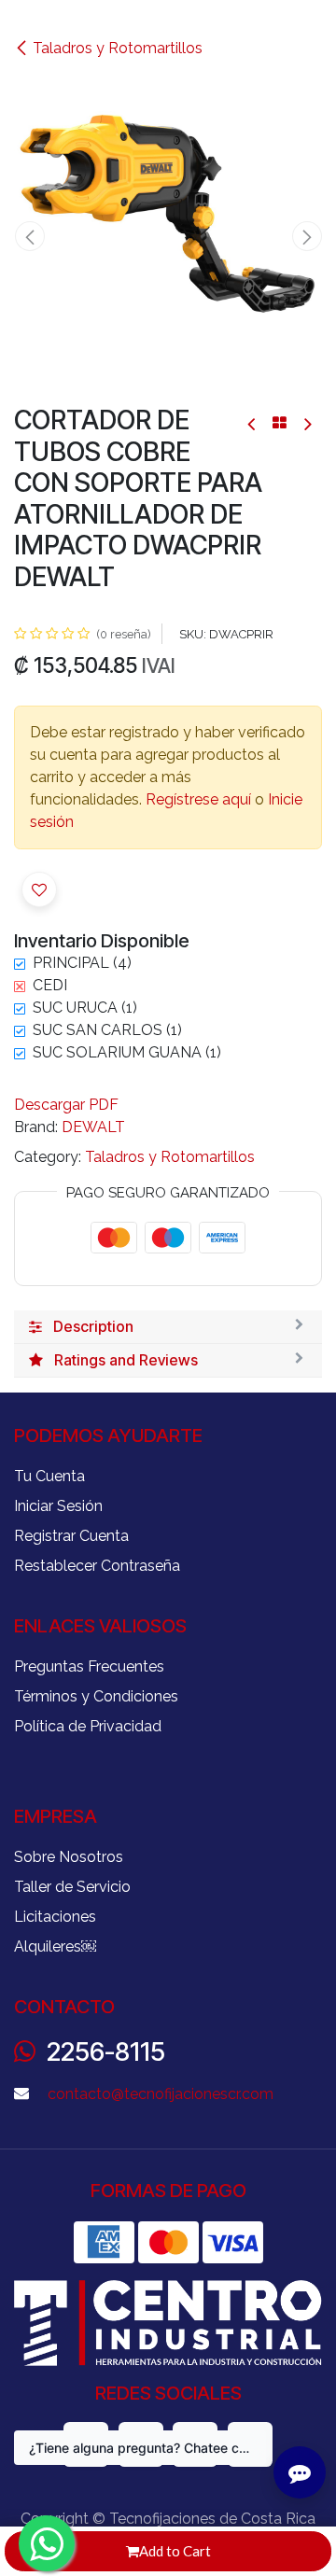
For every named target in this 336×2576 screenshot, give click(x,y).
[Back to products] (280, 423)
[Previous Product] (252, 423)
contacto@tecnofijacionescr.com (161, 2094)
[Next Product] (307, 423)
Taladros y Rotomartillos (118, 48)
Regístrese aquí (198, 799)
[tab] (168, 1327)
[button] (29, 236)
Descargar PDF (66, 1105)
